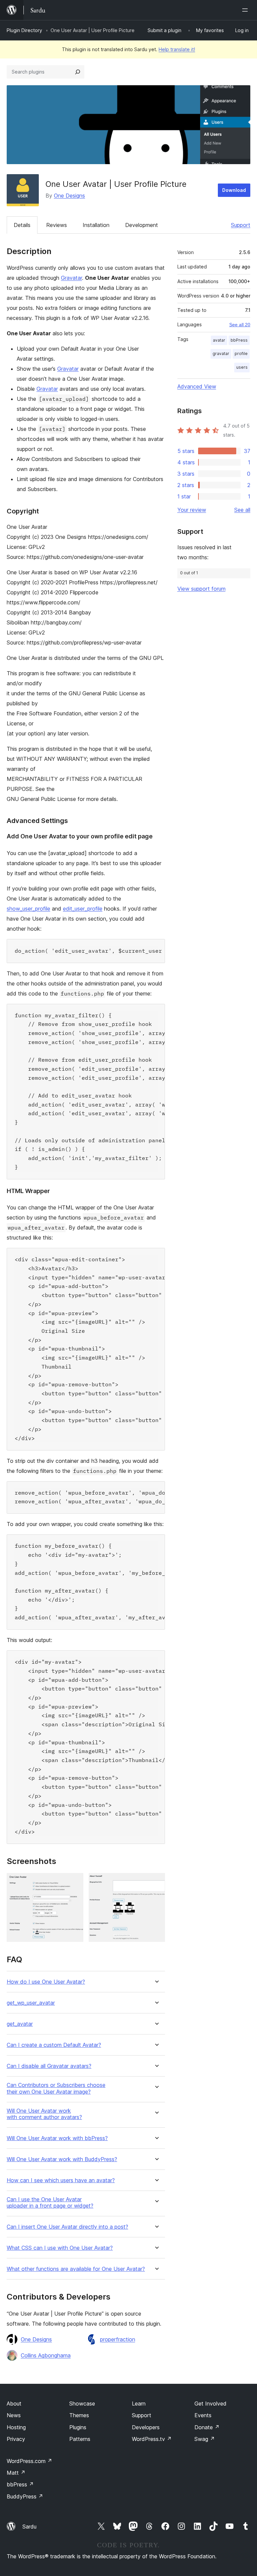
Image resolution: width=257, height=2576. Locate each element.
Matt (16, 2473)
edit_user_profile (83, 909)
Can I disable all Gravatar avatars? (49, 2066)
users (242, 367)
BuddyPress (25, 2496)
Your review (192, 510)
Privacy (16, 2439)
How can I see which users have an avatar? (61, 2180)
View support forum (201, 589)
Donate (207, 2427)
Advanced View (197, 386)
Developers (146, 2427)
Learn (139, 2404)
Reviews (57, 225)
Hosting (16, 2427)
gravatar (221, 354)
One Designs (69, 196)
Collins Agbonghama (46, 2355)
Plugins (78, 2427)
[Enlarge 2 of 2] (156, 1882)
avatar (219, 340)
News (14, 2415)
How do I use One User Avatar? (46, 1982)
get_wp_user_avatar (31, 2003)
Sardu (29, 2527)
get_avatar (20, 2024)
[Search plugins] (78, 72)
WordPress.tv (152, 2439)
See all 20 (240, 325)
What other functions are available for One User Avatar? (76, 2269)
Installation (96, 225)
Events (203, 2415)
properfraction (118, 2339)
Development (142, 225)
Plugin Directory (24, 30)
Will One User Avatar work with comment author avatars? (44, 2114)
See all (242, 510)
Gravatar (71, 278)
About (14, 2404)
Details (22, 225)
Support (241, 225)
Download (234, 190)
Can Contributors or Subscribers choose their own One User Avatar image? (56, 2088)
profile (241, 354)
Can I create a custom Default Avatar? (54, 2045)
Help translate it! (177, 49)
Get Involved (210, 2404)
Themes (79, 2415)
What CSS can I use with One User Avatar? (60, 2248)
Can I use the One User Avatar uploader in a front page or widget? (50, 2203)
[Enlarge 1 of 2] (74, 1882)
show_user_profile (28, 909)
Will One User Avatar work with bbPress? (57, 2138)
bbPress (239, 340)
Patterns (80, 2439)
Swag (205, 2439)
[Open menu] (246, 10)
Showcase (82, 2404)
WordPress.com (29, 2461)
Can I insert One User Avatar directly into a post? (67, 2227)
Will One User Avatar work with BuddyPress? (62, 2159)
